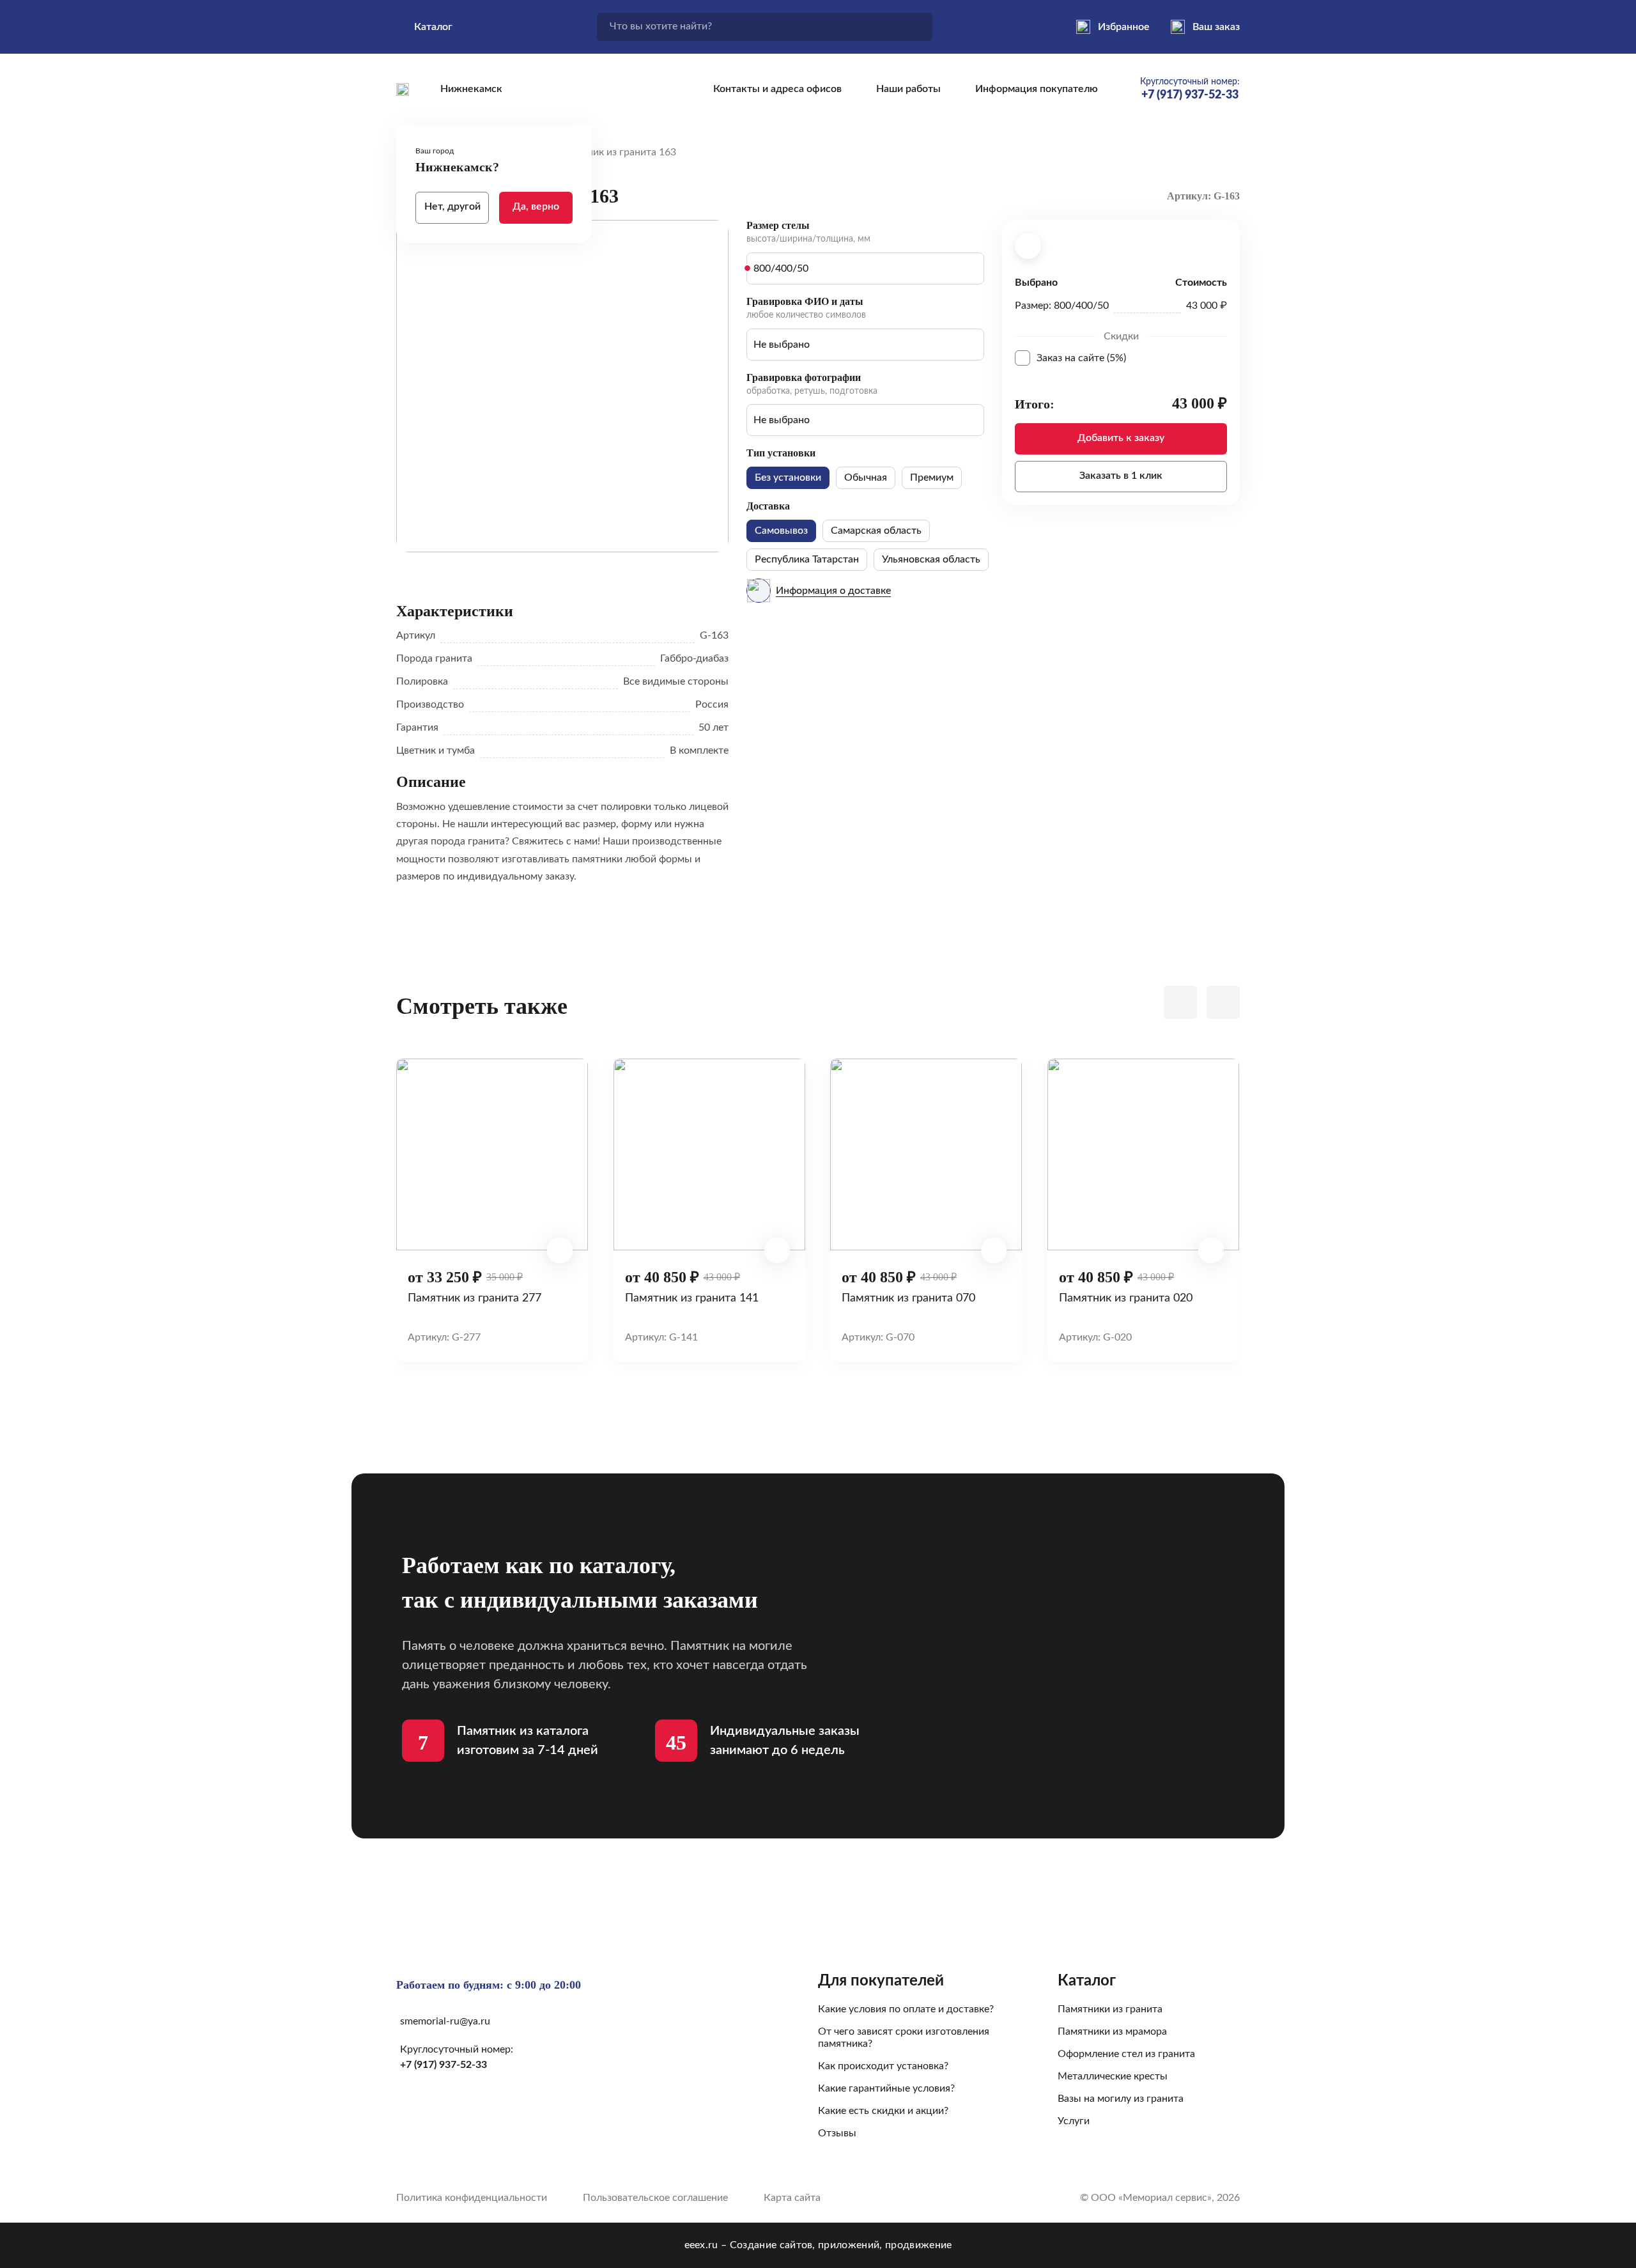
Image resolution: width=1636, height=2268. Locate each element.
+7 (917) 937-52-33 (444, 2065)
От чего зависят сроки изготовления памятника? (904, 2038)
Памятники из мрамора (1112, 2031)
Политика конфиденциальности (472, 2198)
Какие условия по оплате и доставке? (906, 2009)
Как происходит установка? (883, 2066)
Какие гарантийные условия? (886, 2088)
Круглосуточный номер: (1190, 89)
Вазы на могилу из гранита (1121, 2099)
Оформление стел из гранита (1126, 2054)
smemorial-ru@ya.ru (445, 2021)
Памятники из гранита (1110, 2009)
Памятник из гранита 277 (475, 1298)
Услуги (1074, 2121)
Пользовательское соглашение (655, 2198)
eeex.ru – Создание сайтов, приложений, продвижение (818, 2245)
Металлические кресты (1113, 2076)
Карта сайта (792, 2198)
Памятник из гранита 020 (1126, 1298)
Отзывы (837, 2133)
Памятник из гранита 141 (692, 1298)
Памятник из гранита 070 (908, 1298)
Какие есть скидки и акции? (883, 2111)
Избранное (1124, 27)
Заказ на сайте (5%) (1132, 358)
